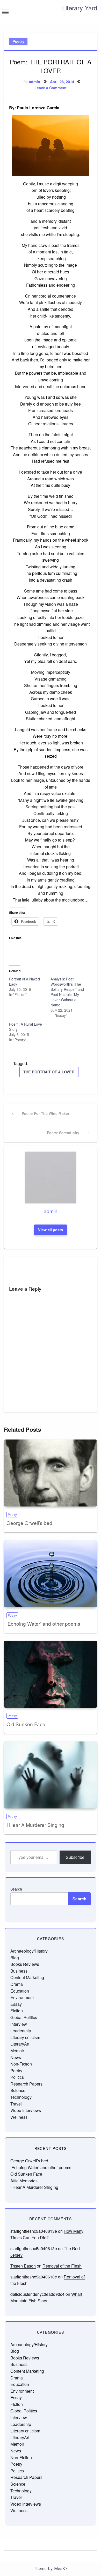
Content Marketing (27, 1977)
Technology (21, 2097)
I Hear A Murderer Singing (35, 1825)
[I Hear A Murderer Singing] (51, 1775)
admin (35, 82)
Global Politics (24, 2017)
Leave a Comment (51, 88)
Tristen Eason (23, 2266)
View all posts (51, 1230)
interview (19, 2024)
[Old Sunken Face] (51, 1674)
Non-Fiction (21, 2064)
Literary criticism (25, 2037)
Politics (17, 2077)
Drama (17, 1984)
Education (20, 1991)
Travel (16, 2104)
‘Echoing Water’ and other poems (43, 1623)
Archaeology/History (29, 1951)
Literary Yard (80, 8)
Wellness (19, 2117)
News (16, 2057)
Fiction (17, 2011)
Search (16, 1889)
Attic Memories (24, 2181)
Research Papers (26, 2084)
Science (18, 2090)
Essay (16, 2004)
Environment (22, 1997)
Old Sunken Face (26, 1724)
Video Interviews (26, 2110)
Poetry (18, 41)
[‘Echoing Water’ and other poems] (51, 1574)
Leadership (21, 2031)
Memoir (17, 2051)
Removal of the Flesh (62, 2266)
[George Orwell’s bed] (51, 1473)
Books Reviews (25, 1964)
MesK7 (61, 2569)
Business (19, 1971)
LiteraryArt (20, 2044)
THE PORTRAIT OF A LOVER (49, 1072)
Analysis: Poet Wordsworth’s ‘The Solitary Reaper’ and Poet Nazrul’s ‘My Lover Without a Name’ (67, 992)
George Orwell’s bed (29, 1523)
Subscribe (75, 1857)
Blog (15, 1958)
